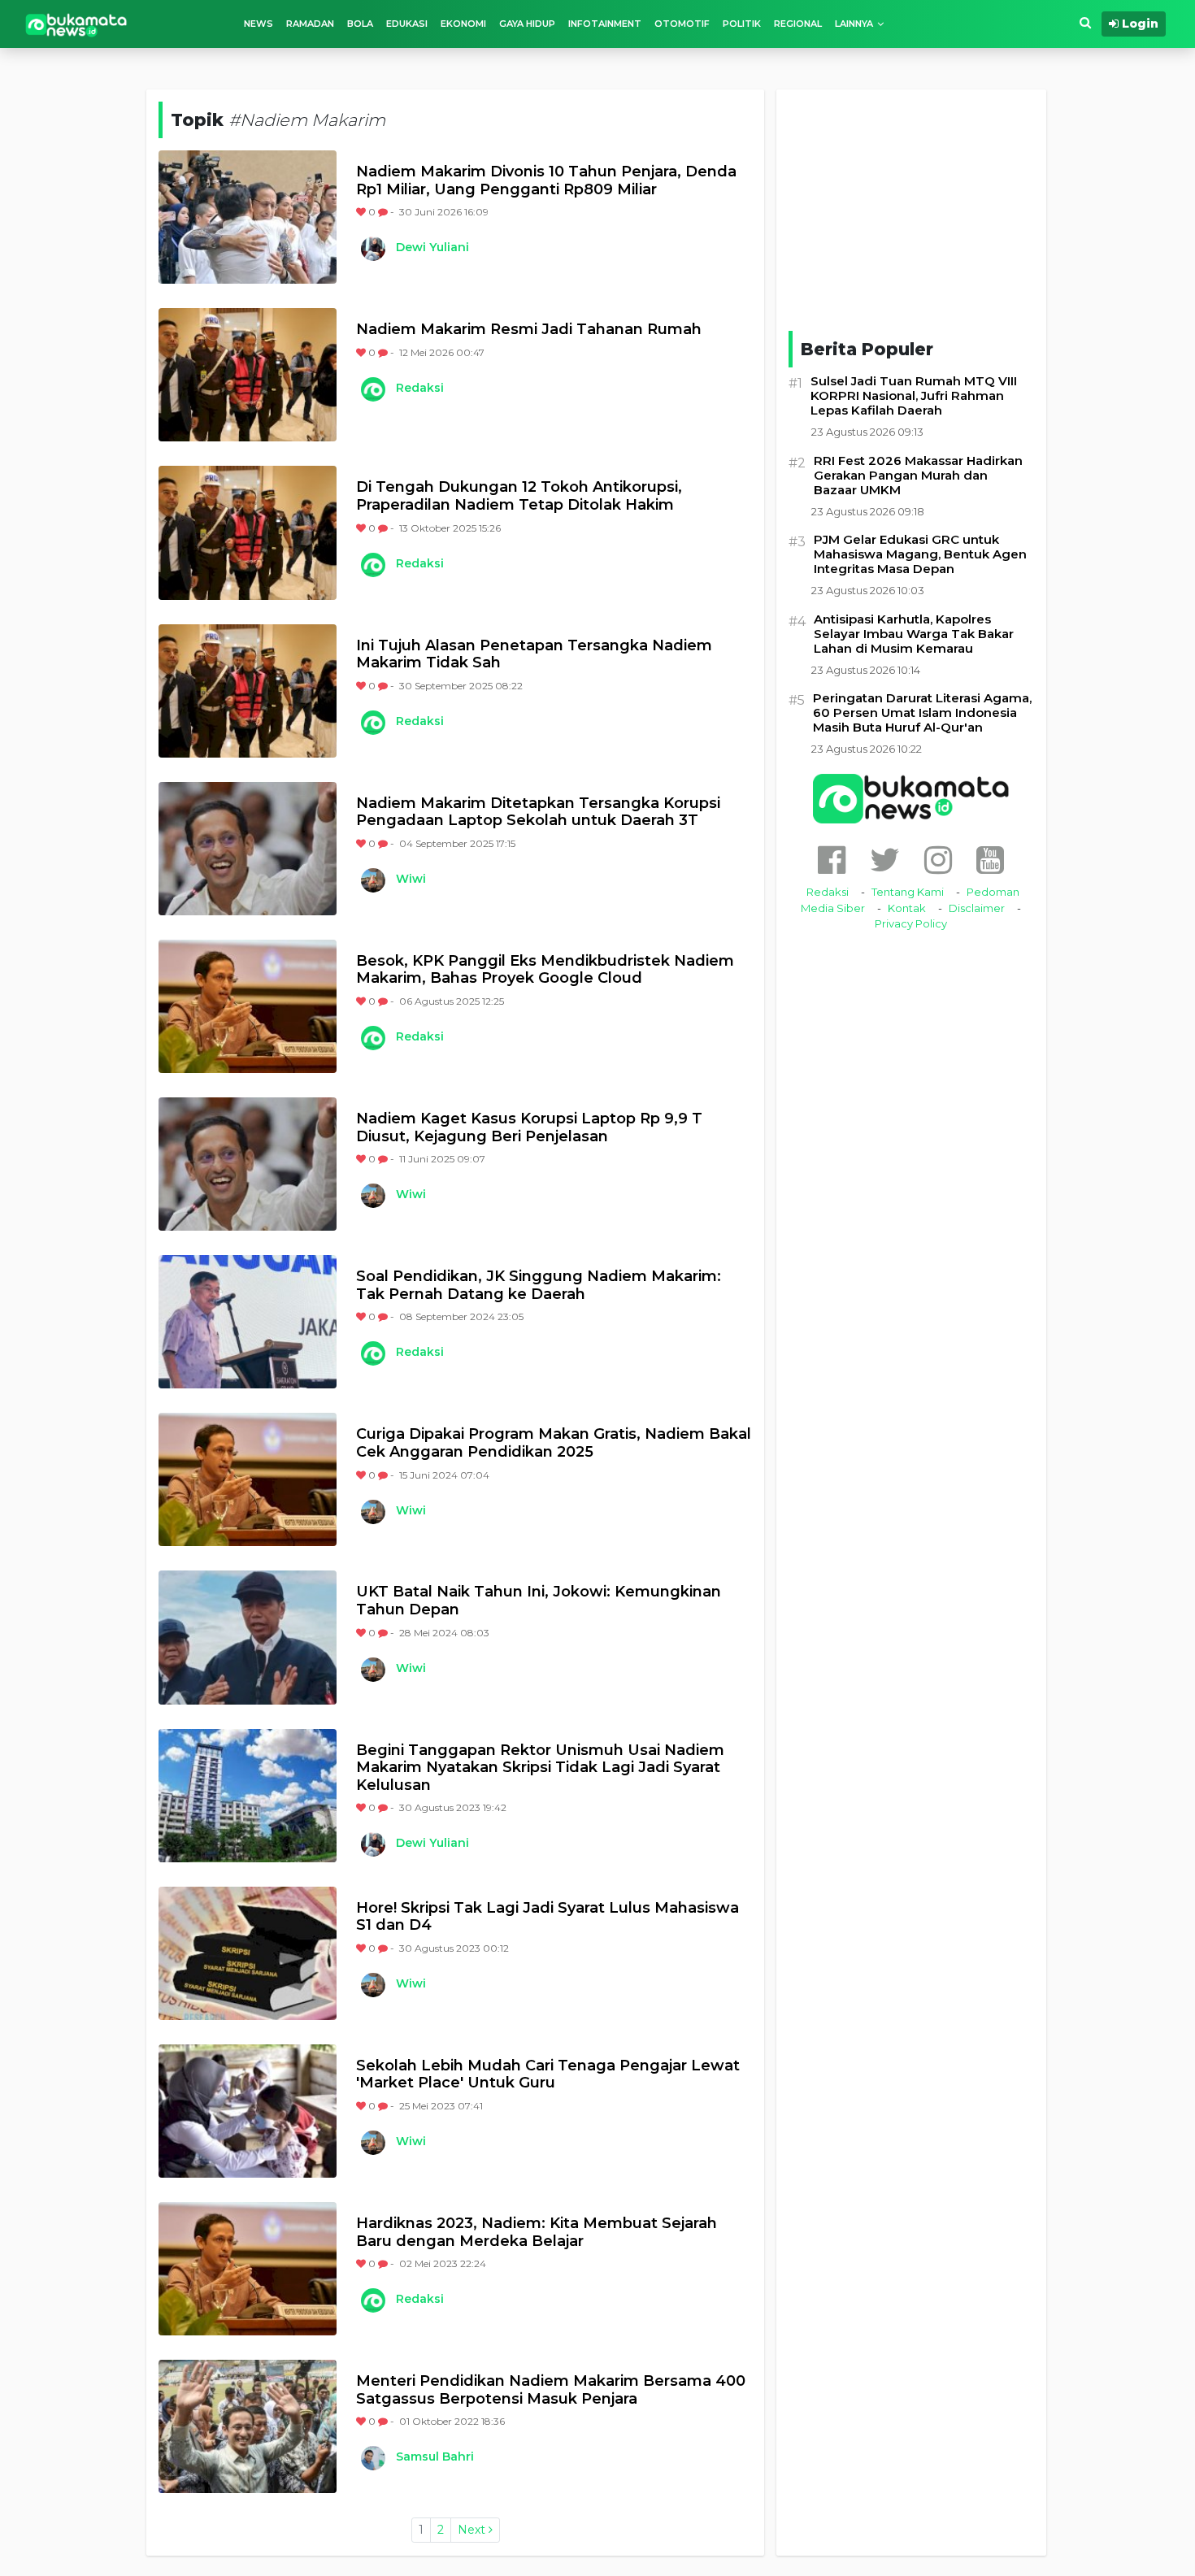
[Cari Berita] (1085, 23)
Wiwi (411, 879)
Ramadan (310, 24)
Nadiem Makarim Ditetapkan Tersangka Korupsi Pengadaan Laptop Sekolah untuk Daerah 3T (538, 812)
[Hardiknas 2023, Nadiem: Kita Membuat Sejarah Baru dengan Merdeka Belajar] (248, 2269)
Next (473, 2530)
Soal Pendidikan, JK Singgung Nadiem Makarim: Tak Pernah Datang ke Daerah (539, 1286)
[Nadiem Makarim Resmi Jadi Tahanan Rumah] (248, 375)
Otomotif (682, 24)
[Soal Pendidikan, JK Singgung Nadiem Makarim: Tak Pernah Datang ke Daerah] (248, 1322)
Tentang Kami (908, 892)
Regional (798, 24)
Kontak (907, 908)
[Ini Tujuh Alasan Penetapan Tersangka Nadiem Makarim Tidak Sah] (248, 691)
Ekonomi (463, 24)
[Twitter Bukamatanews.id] (885, 860)
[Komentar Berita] (384, 212)
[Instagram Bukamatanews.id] (938, 860)
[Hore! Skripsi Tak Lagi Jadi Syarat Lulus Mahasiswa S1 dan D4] (248, 1953)
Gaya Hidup (527, 24)
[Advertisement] (911, 207)
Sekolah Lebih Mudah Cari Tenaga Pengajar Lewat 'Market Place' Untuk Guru (548, 2075)
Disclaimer (977, 908)
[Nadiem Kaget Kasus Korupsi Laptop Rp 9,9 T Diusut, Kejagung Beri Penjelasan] (248, 1164)
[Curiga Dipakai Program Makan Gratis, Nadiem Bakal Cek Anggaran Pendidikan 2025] (248, 1479)
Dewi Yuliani (432, 247)
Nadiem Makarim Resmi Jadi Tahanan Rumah (529, 330)
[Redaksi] (372, 389)
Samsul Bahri (435, 2457)
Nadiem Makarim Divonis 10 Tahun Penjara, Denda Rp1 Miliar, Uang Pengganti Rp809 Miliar (546, 181)
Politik (742, 24)
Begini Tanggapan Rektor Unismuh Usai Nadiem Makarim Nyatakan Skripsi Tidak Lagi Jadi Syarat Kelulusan (540, 1768)
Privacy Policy (911, 923)
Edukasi (407, 24)
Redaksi (420, 388)
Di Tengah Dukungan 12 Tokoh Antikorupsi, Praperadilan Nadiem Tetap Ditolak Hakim (519, 496)
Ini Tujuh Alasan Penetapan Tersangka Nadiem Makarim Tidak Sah (534, 655)
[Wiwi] (372, 880)
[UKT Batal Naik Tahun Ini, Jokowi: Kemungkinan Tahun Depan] (248, 1637)
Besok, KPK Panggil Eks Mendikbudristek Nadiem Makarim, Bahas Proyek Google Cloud (545, 970)
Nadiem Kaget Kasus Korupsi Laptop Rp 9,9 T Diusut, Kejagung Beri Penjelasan (529, 1128)
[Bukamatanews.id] (76, 24)
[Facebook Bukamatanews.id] (832, 860)
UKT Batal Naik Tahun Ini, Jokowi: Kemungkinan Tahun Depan (539, 1601)
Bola (360, 24)
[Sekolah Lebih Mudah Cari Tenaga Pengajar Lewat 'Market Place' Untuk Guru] (248, 2111)
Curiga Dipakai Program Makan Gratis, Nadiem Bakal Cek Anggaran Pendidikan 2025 (554, 1443)
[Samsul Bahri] (372, 2458)
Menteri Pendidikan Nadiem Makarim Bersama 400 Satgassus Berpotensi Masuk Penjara (551, 2390)
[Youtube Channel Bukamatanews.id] (990, 860)
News (259, 24)
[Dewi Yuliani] (372, 249)
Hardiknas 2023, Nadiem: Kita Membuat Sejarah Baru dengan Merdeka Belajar (537, 2233)
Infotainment (605, 24)
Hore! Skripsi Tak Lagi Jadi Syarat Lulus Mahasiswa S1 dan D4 (548, 1917)
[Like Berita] (362, 212)
